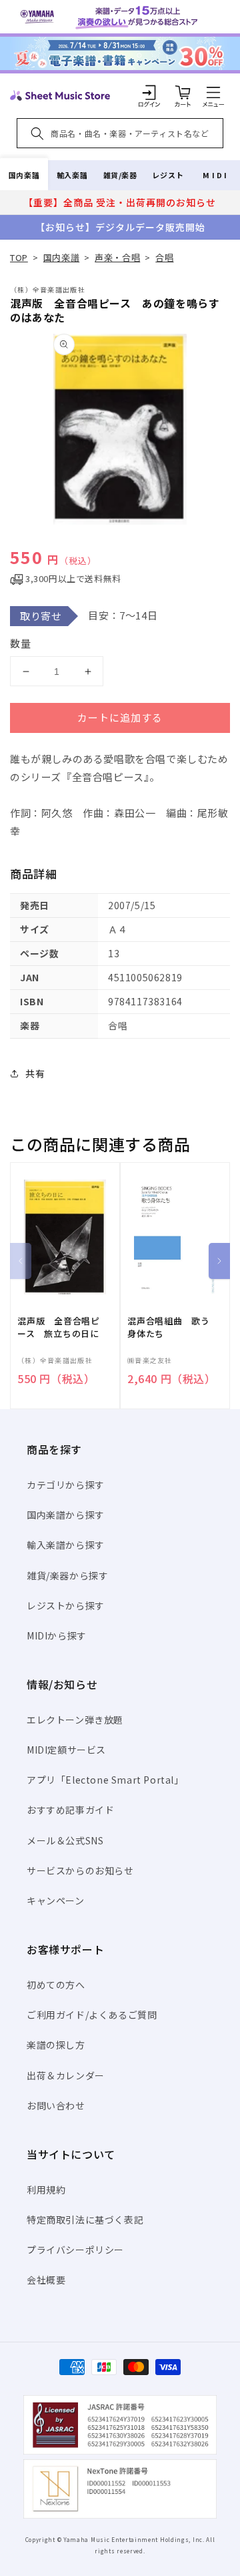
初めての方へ (56, 1985)
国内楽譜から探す (66, 1515)
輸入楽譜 (72, 175)
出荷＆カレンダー (66, 2075)
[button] (213, 92)
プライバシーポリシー (75, 2250)
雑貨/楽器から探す (67, 1575)
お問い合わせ (56, 2105)
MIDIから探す (57, 1635)
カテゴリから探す (66, 1485)
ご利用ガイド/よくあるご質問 (92, 2015)
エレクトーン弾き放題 (75, 1720)
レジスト (168, 175)
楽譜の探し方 (56, 2045)
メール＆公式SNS (65, 1840)
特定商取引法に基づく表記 (85, 2220)
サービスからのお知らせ (80, 1870)
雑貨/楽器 (120, 175)
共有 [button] (35, 1073)
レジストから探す (66, 1605)
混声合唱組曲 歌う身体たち (169, 1327)
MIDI (216, 175)
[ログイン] (149, 92)
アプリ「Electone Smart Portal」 (105, 1780)
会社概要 (46, 2280)
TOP (19, 257)
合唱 (164, 257)
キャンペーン (56, 1900)
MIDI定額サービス (66, 1750)
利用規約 (46, 2189)
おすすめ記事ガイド (70, 1810)
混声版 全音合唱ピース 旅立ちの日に (59, 1327)
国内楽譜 (24, 175)
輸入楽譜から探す (66, 1545)
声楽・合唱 (117, 257)
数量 (21, 643)
